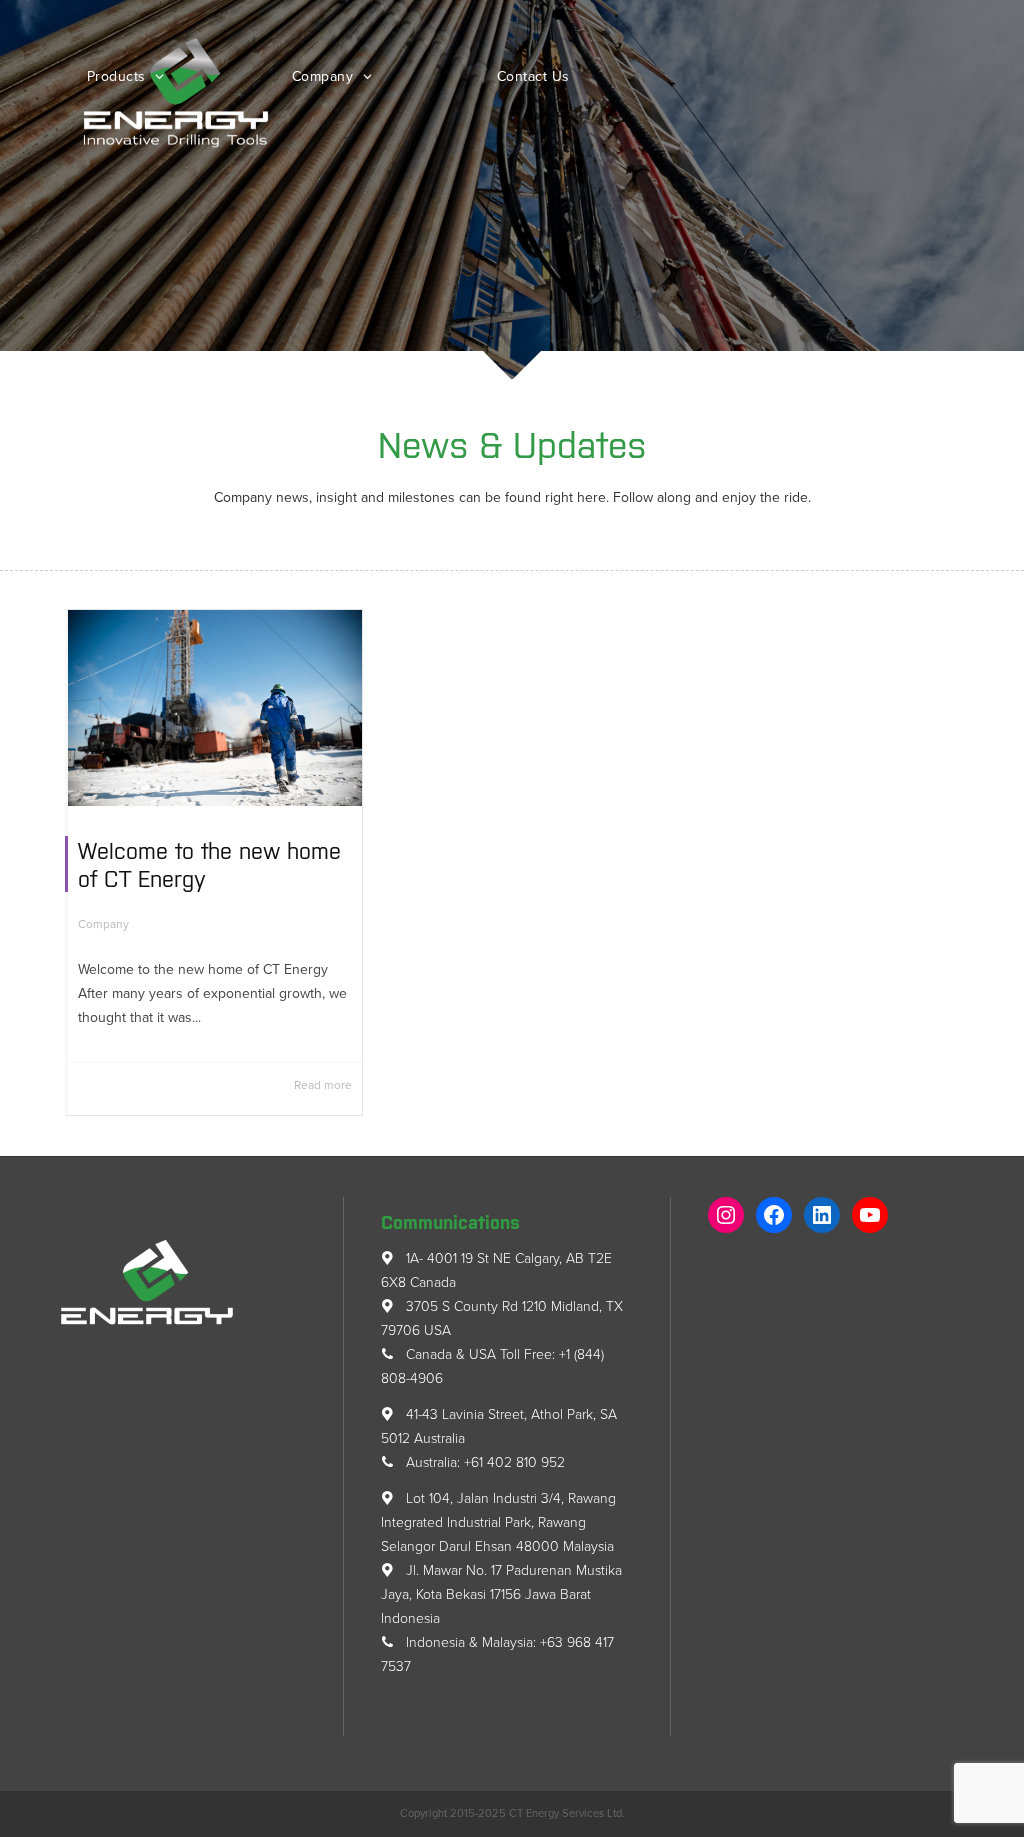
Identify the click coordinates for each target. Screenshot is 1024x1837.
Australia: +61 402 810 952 (483, 1462)
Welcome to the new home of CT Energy (209, 863)
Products (119, 76)
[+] (215, 708)
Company (325, 76)
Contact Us (533, 76)
